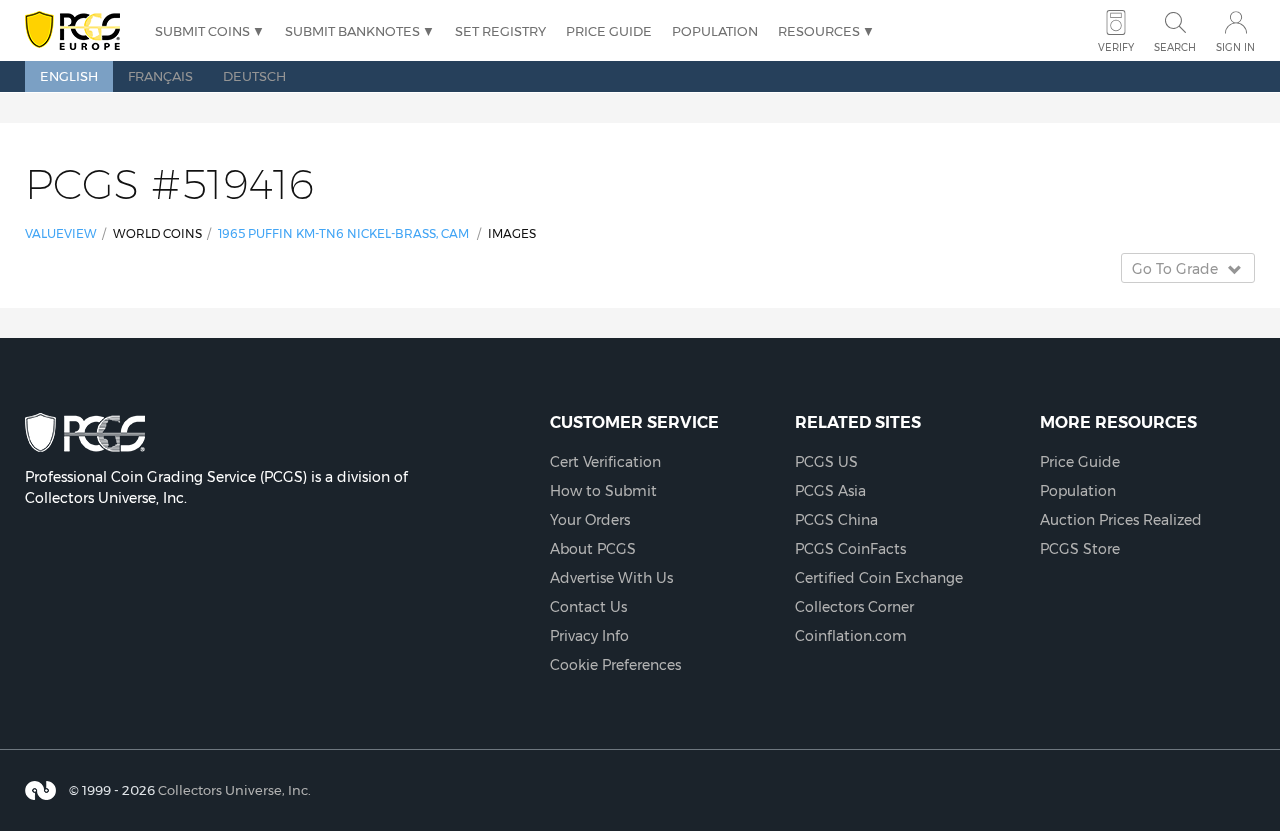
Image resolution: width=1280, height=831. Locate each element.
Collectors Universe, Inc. (234, 790)
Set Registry (500, 31)
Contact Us (588, 607)
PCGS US (826, 462)
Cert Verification (605, 462)
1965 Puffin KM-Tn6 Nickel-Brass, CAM (343, 233)
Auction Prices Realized (1121, 520)
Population (715, 31)
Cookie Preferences (615, 665)
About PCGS (593, 549)
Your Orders (590, 520)
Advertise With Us (611, 578)
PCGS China (836, 520)
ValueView (61, 233)
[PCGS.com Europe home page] (80, 31)
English (69, 76)
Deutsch (254, 76)
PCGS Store (1080, 549)
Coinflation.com (851, 636)
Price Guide (609, 31)
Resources (819, 31)
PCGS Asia (830, 491)
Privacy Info (589, 636)
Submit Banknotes (352, 31)
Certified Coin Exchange (879, 578)
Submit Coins (202, 31)
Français (160, 76)
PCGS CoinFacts (850, 549)
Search (1175, 47)
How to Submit (603, 491)
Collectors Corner (854, 607)
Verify (1116, 47)
